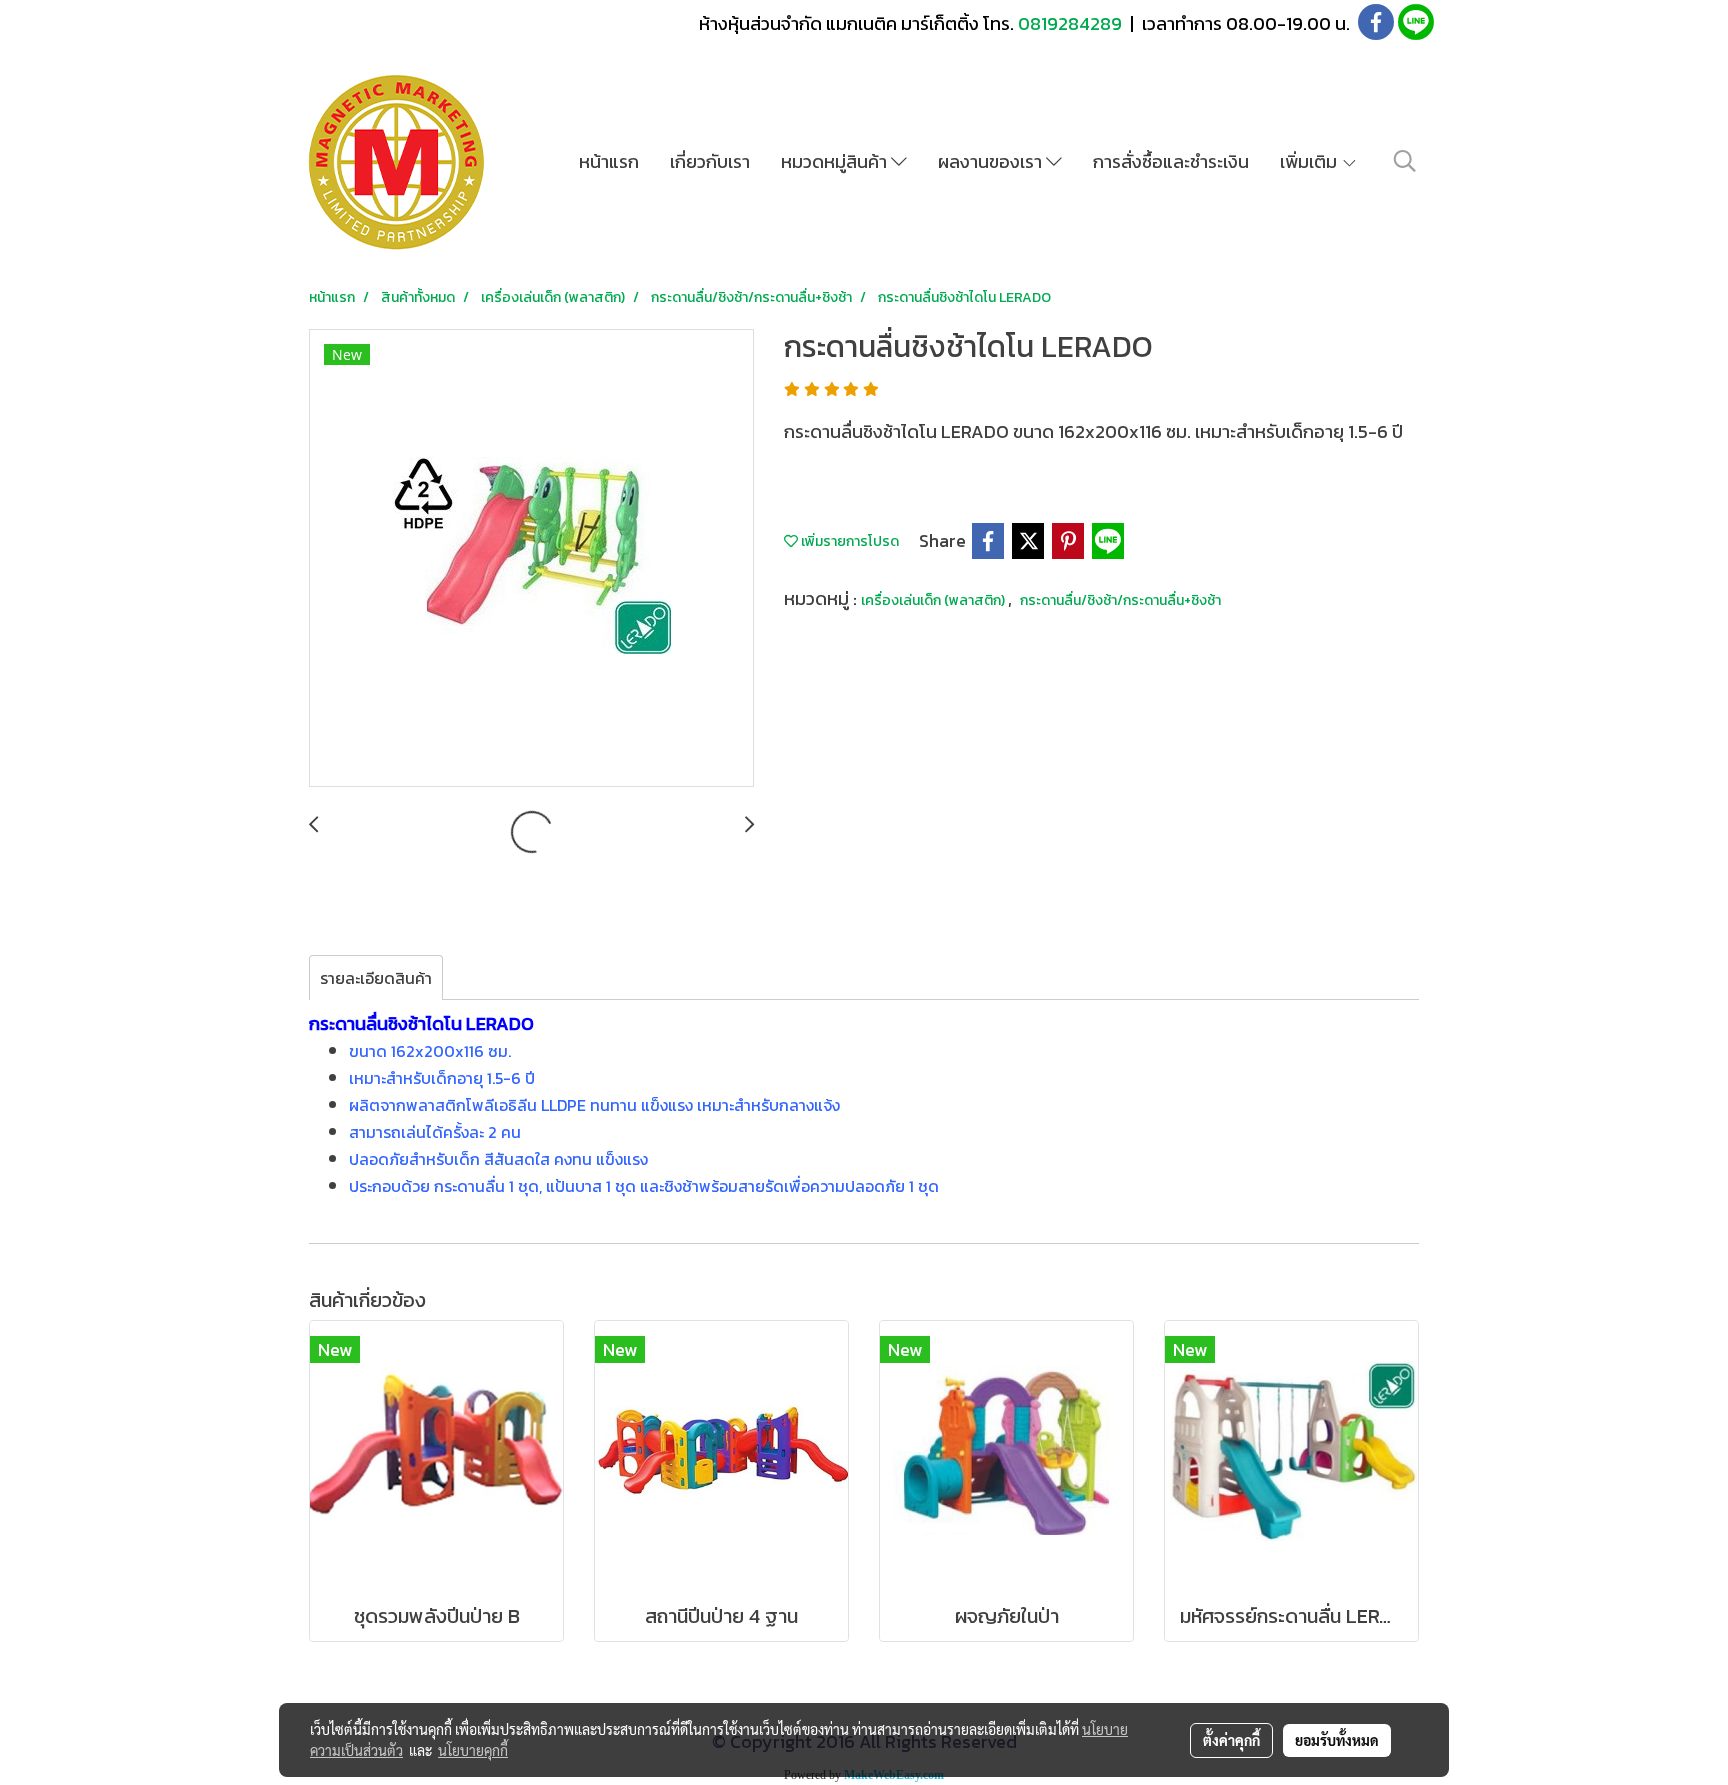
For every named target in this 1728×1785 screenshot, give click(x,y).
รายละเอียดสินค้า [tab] (376, 978)
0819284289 (1072, 23)
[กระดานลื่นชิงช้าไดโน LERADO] (531, 559)
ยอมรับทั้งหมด (1337, 1740)
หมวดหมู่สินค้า (836, 161)
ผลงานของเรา (992, 161)
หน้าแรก (609, 161)
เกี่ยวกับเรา (710, 161)
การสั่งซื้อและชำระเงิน (1171, 161)
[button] (1405, 161)
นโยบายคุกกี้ (473, 1750)
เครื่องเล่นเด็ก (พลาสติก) (934, 600)
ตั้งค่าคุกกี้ (1231, 1740)
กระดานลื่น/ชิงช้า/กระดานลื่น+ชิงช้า (1120, 600)
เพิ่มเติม (1310, 161)
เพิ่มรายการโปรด (848, 541)
